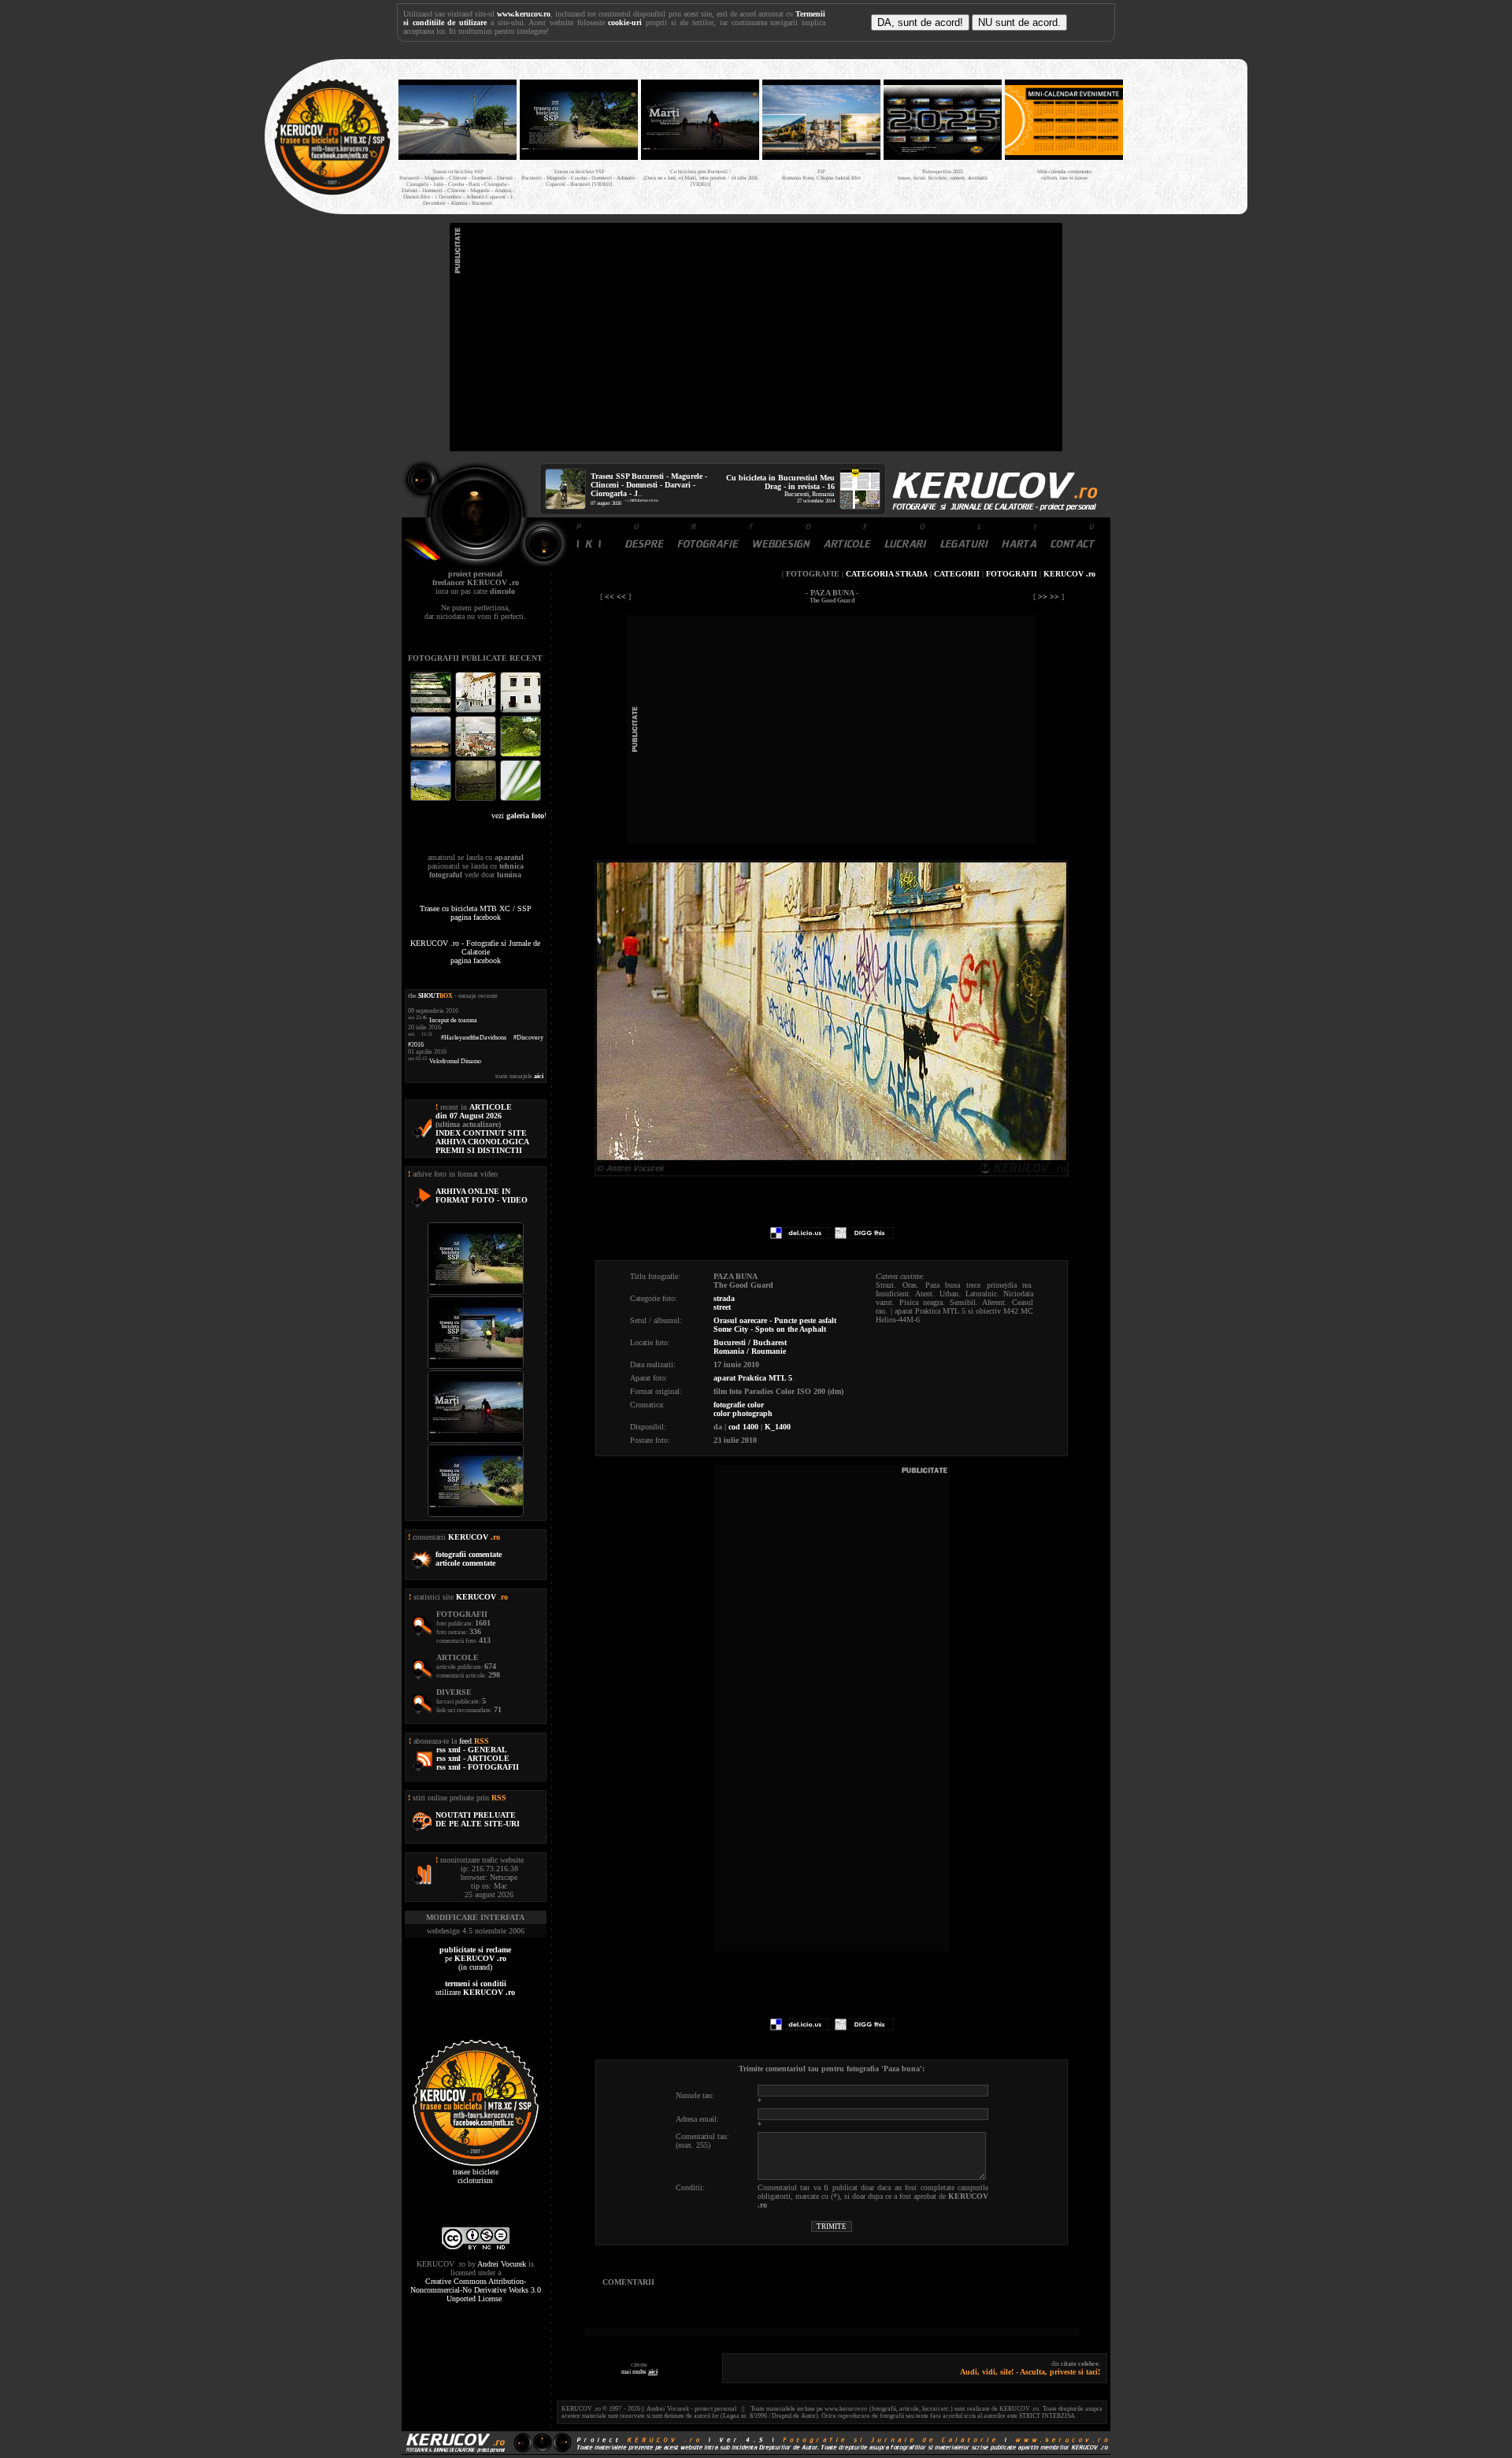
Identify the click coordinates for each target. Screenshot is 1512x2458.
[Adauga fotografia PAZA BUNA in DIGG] (864, 1236)
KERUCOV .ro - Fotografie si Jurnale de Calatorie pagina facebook (475, 952)
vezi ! (519, 816)
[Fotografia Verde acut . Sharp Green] (521, 799)
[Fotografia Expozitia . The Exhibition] (521, 711)
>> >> (1049, 597)
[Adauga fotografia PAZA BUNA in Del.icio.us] (800, 1236)
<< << (615, 597)
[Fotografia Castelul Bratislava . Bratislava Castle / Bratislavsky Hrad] (477, 711)
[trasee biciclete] (332, 193)
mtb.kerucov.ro (644, 500)
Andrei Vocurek (502, 2264)
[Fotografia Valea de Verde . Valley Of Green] (521, 755)
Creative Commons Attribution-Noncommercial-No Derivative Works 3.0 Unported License (476, 2290)
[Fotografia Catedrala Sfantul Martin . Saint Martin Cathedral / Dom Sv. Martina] (477, 755)
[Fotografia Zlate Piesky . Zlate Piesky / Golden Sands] (432, 755)
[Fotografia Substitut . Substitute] (432, 711)
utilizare (475, 1988)
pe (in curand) (475, 1958)
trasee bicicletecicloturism (476, 2176)
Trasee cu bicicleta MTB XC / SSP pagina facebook (476, 913)
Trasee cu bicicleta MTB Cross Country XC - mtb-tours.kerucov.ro (1183, 133)
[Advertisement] (756, 337)
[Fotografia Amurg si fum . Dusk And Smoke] (477, 799)
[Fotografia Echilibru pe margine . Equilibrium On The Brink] (432, 799)
